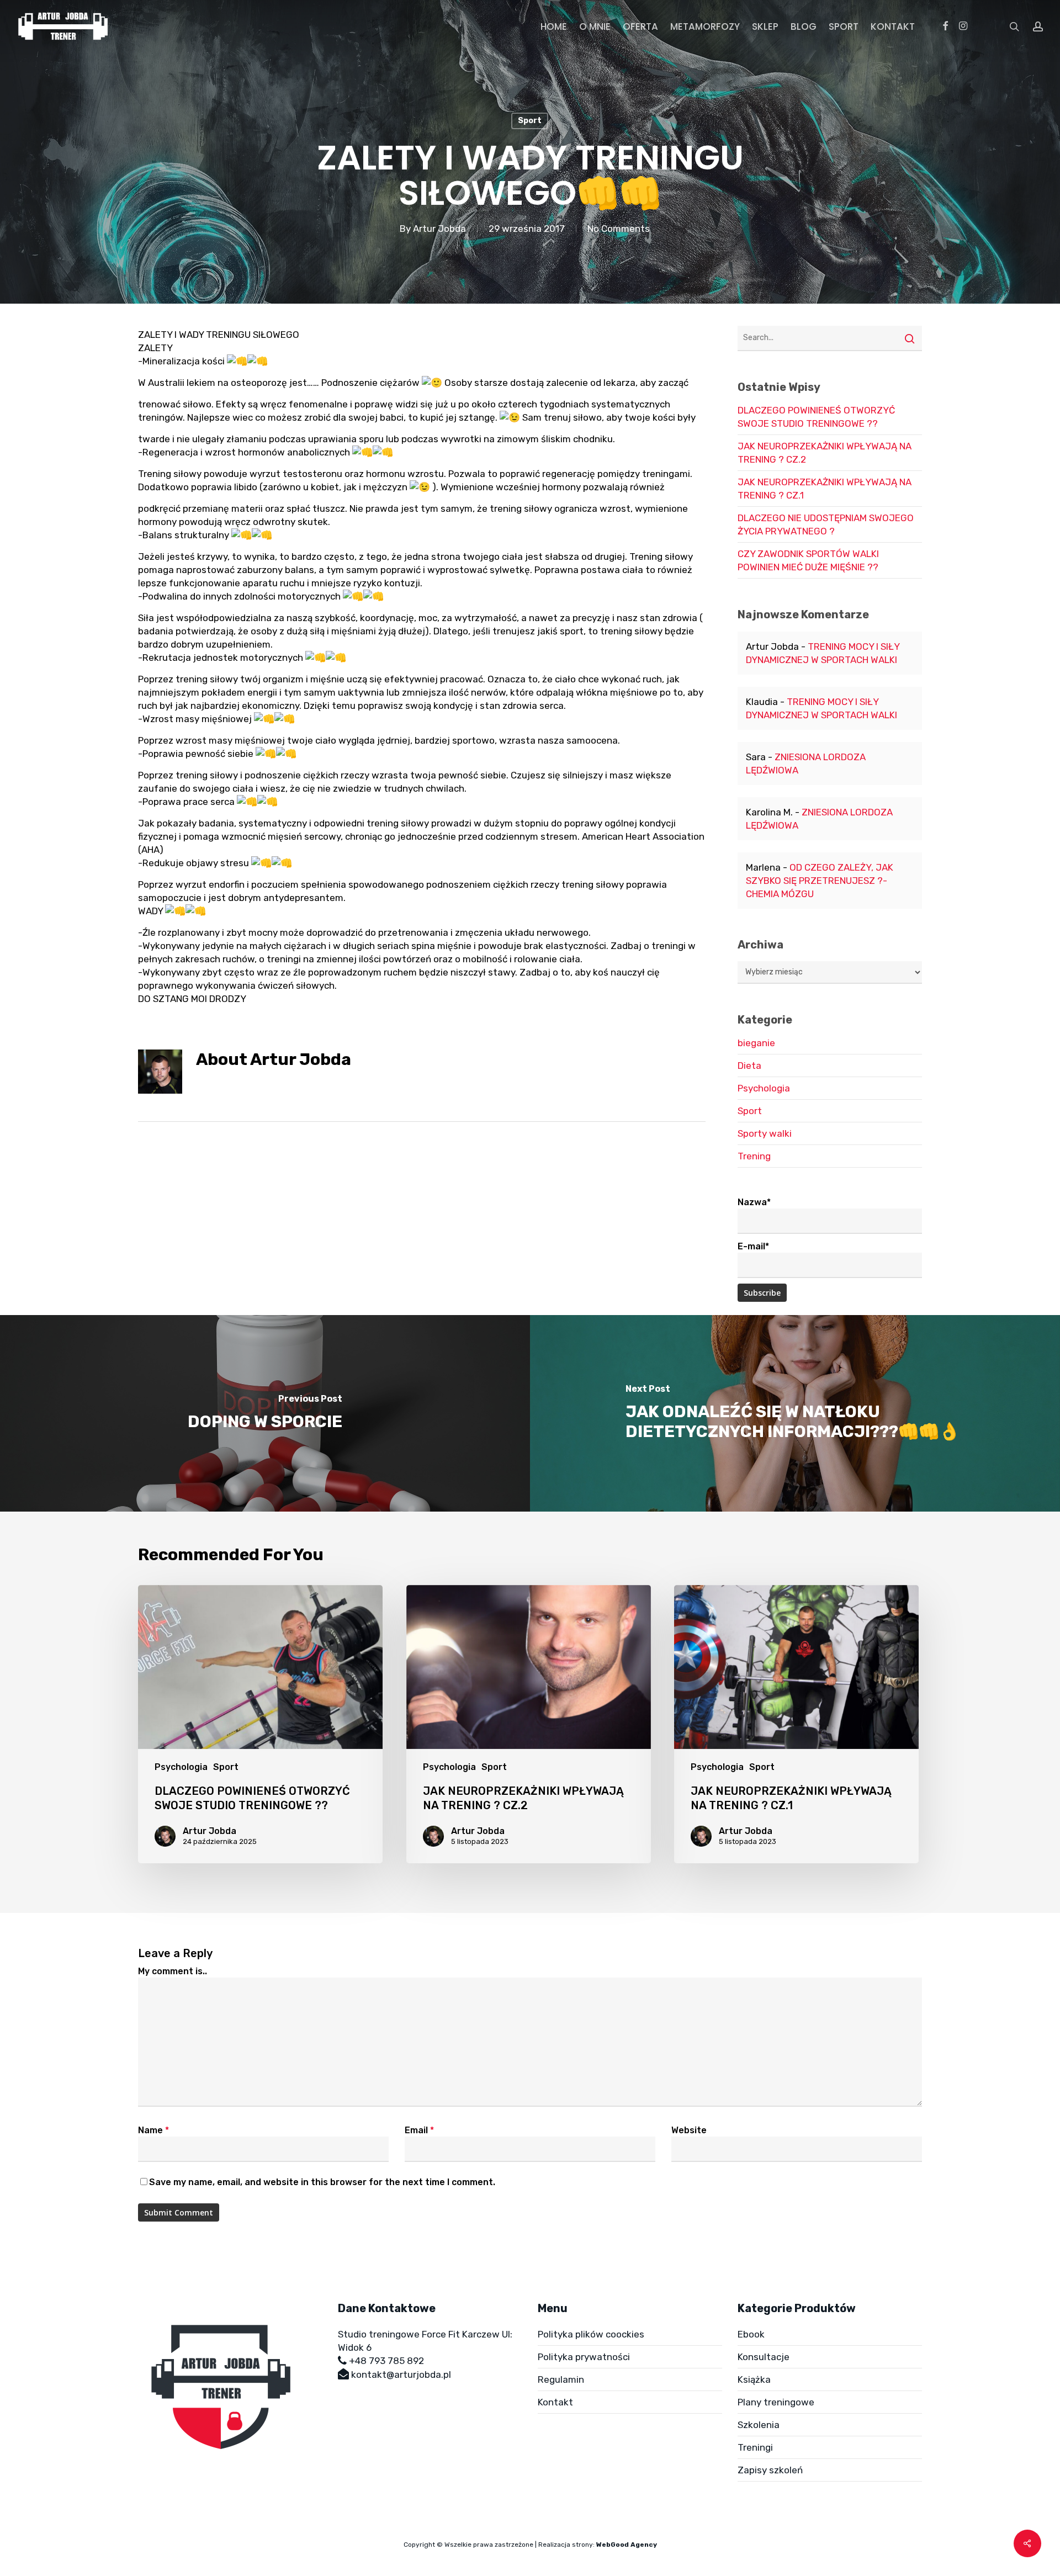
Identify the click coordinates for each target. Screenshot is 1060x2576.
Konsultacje (764, 2357)
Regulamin (561, 2379)
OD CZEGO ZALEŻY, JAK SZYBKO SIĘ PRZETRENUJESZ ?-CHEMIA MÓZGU (820, 881)
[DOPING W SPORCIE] (265, 1413)
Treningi (755, 2447)
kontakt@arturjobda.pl (401, 2374)
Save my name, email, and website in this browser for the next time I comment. (322, 2182)
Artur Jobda (439, 229)
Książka (754, 2379)
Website (689, 2130)
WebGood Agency (627, 2545)
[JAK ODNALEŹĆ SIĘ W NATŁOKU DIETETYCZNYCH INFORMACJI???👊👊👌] (795, 1413)
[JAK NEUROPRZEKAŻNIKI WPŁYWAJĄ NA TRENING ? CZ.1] (796, 1724)
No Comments (619, 229)
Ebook (751, 2334)
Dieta (749, 1066)
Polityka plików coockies (591, 2334)
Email (419, 2130)
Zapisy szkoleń (770, 2470)
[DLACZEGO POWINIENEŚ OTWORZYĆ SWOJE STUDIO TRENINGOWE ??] (260, 1724)
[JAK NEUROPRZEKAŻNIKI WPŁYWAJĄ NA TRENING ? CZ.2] (529, 1724)
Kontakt (555, 2402)
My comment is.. (173, 1971)
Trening (754, 1156)
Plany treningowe (776, 2402)
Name (153, 2130)
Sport (530, 121)
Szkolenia (759, 2425)
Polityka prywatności (584, 2357)
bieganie (756, 1043)
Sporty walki (765, 1133)
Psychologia (764, 1088)
